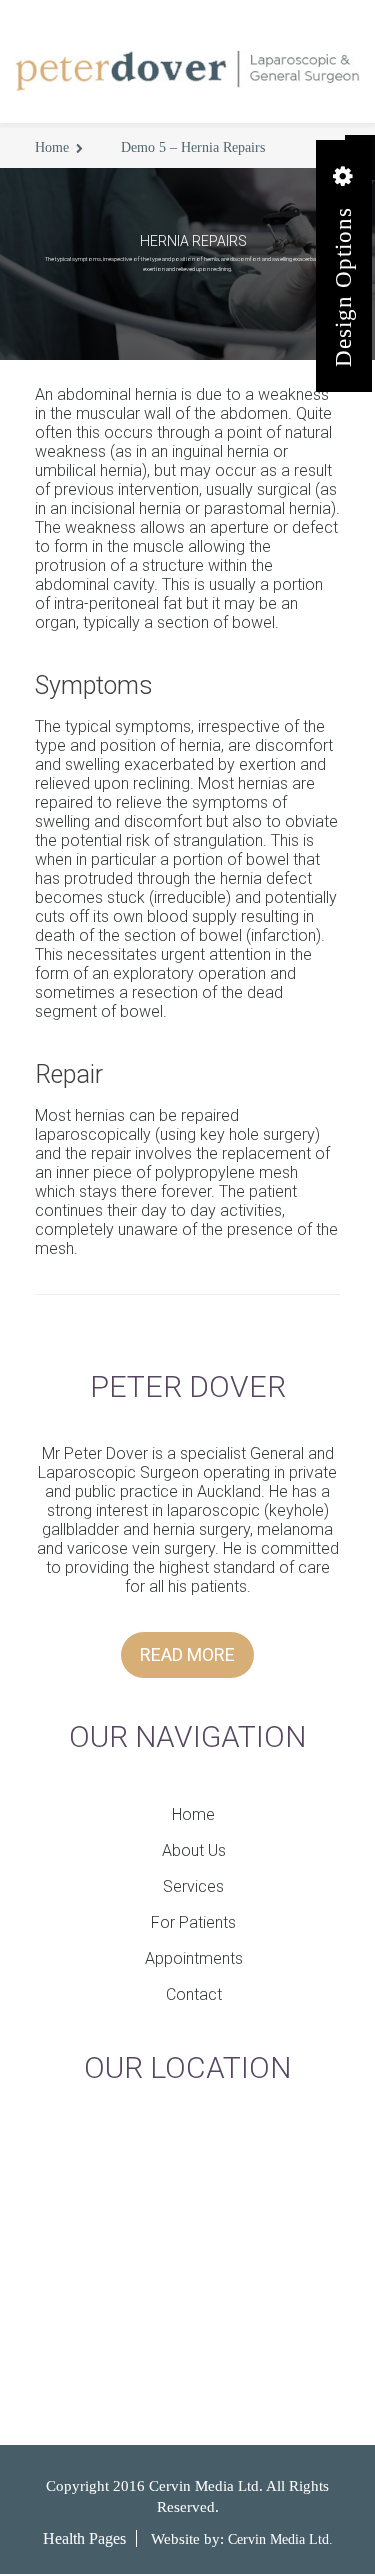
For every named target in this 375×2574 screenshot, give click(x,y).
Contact (194, 1994)
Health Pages (84, 2538)
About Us (194, 1850)
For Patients (193, 1922)
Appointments (194, 1958)
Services (193, 1886)
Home (52, 147)
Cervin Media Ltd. (280, 2539)
